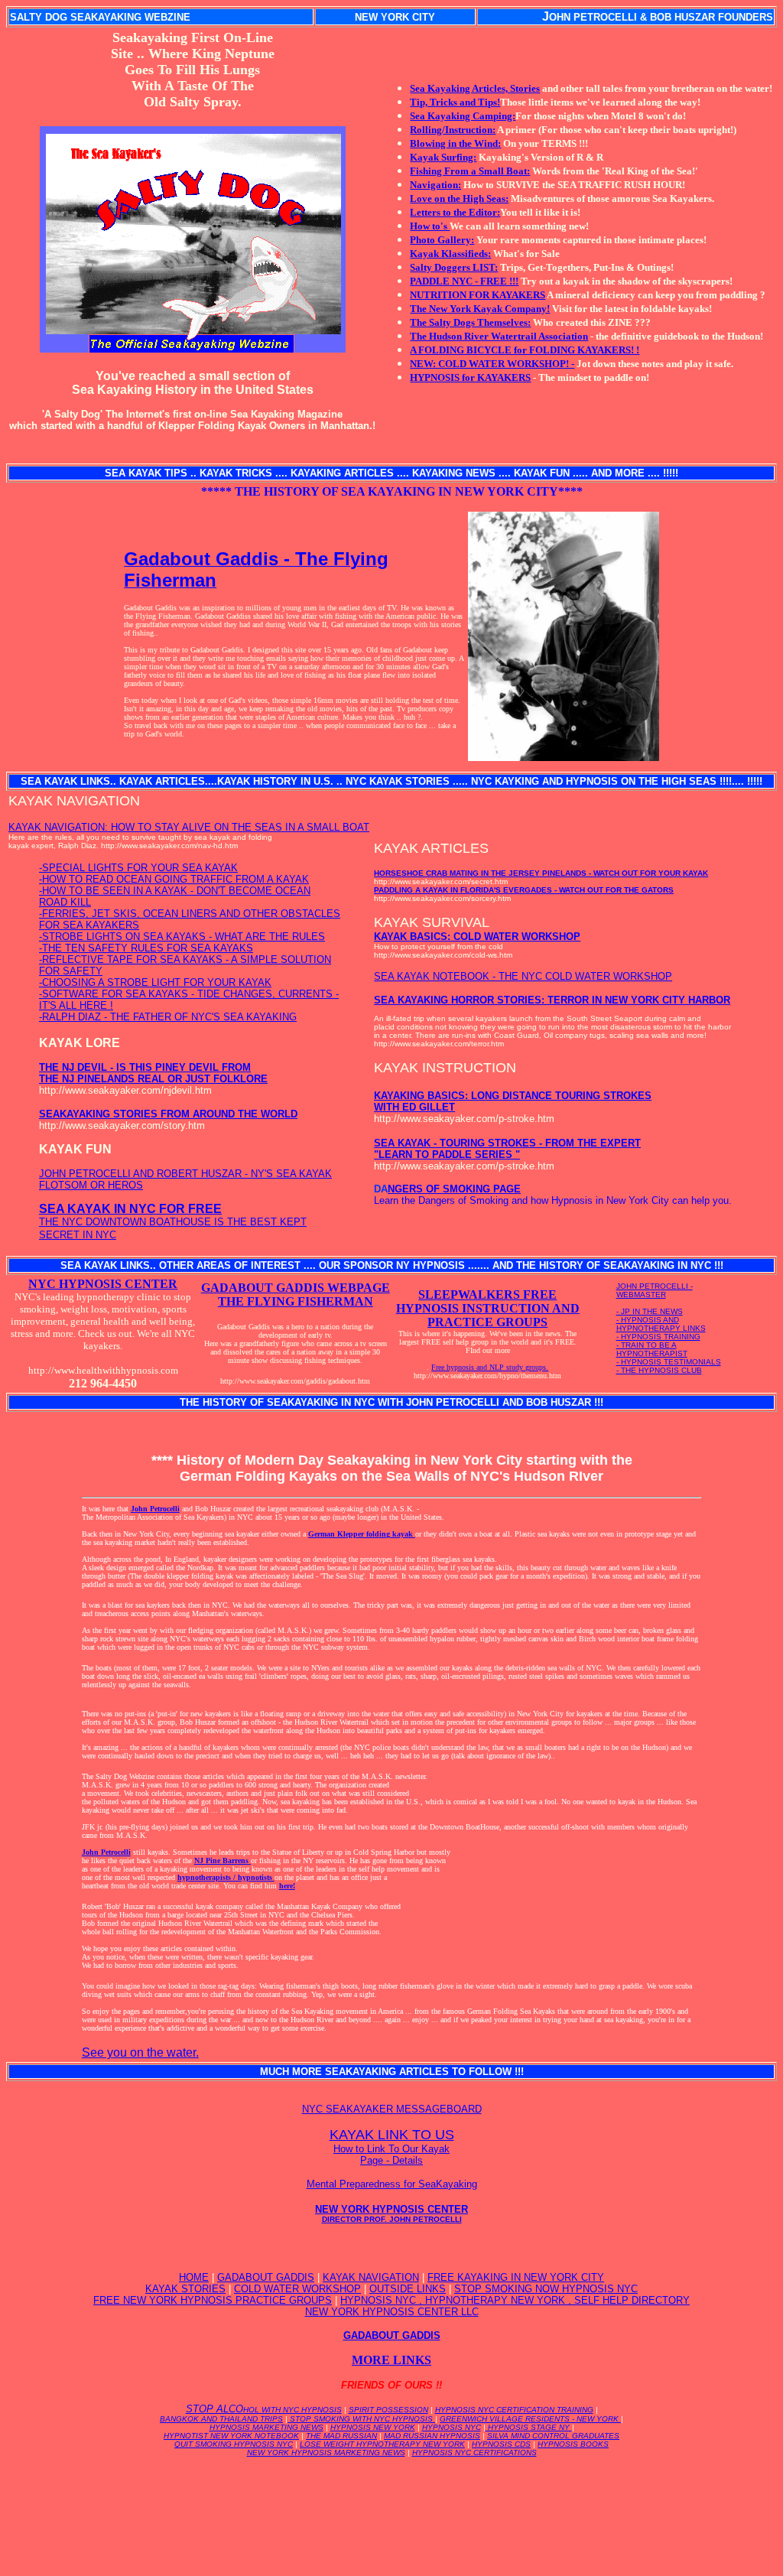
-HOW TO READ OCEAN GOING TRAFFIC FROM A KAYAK (174, 879)
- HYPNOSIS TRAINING (658, 1337)
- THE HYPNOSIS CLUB (659, 1370)
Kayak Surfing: (443, 157)
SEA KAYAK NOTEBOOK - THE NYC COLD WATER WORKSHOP (523, 976)
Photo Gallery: (442, 240)
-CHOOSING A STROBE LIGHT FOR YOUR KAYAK (155, 982)
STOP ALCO (264, 2409)
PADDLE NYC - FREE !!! (464, 281)
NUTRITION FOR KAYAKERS (478, 295)
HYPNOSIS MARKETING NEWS (266, 2427)
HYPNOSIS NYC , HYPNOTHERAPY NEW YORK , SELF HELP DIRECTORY (515, 2300)
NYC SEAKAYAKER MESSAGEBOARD (392, 2109)
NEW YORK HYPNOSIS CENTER (391, 2213)
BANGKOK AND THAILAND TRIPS (221, 2419)
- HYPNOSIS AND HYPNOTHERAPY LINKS (661, 1324)
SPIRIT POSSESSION (388, 2410)
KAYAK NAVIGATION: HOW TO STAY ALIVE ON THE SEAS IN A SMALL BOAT (189, 827)
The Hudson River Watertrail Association (499, 336)
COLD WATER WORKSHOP (297, 2289)
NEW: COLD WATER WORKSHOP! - (492, 364)
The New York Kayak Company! (480, 309)
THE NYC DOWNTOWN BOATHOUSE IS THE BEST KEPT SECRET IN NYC (173, 1222)
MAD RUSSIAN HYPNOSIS (432, 2436)
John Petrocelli (155, 1509)
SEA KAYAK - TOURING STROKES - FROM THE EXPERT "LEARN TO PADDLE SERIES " (507, 1149)
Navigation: (435, 185)
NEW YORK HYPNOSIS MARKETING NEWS (326, 2452)
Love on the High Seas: (459, 198)
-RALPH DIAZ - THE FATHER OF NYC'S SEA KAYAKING (168, 1017)
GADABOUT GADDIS (266, 2277)
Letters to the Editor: (455, 212)
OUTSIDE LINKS (408, 2289)
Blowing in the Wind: (455, 143)
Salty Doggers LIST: (454, 267)
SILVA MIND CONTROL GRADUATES (553, 2436)
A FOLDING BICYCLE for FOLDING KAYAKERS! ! (525, 350)
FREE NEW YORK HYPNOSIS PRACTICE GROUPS (213, 2300)
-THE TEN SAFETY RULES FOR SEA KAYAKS (146, 948)
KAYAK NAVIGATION (371, 2277)
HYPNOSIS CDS (501, 2444)
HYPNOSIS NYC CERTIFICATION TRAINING (514, 2410)
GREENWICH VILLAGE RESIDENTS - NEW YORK (530, 2419)
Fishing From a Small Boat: (470, 171)
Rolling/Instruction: (453, 130)
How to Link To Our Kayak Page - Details (391, 2155)
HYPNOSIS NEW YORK (373, 2427)
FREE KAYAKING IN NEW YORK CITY (516, 2277)
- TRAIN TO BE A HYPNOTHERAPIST (652, 1349)
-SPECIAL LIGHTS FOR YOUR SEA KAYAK (138, 868)
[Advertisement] (391, 2503)
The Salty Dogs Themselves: (470, 322)
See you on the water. (140, 2052)
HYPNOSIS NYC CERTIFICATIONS (474, 2452)
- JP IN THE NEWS (650, 1311)
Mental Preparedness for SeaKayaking (392, 2184)
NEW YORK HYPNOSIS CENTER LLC (392, 2312)
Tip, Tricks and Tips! (455, 102)
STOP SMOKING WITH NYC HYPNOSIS (361, 2419)
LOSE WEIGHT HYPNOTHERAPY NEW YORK (382, 2444)
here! (287, 1886)
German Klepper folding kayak (362, 1534)
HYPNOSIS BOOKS (573, 2444)
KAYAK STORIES (185, 2289)
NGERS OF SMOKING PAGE (454, 1189)
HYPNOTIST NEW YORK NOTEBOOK (231, 2436)
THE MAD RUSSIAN (341, 2436)
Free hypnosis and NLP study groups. (490, 1367)
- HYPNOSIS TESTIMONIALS (669, 1362)
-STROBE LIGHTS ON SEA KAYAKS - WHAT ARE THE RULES (182, 937)
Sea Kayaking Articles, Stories (475, 88)
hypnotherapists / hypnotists (226, 1877)
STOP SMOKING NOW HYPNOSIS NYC (546, 2289)
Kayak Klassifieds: (450, 254)
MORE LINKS (391, 2360)
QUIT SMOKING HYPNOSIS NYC (234, 2444)
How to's (430, 226)
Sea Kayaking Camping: (463, 116)
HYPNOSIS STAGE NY (529, 2427)
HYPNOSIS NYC (452, 2427)
